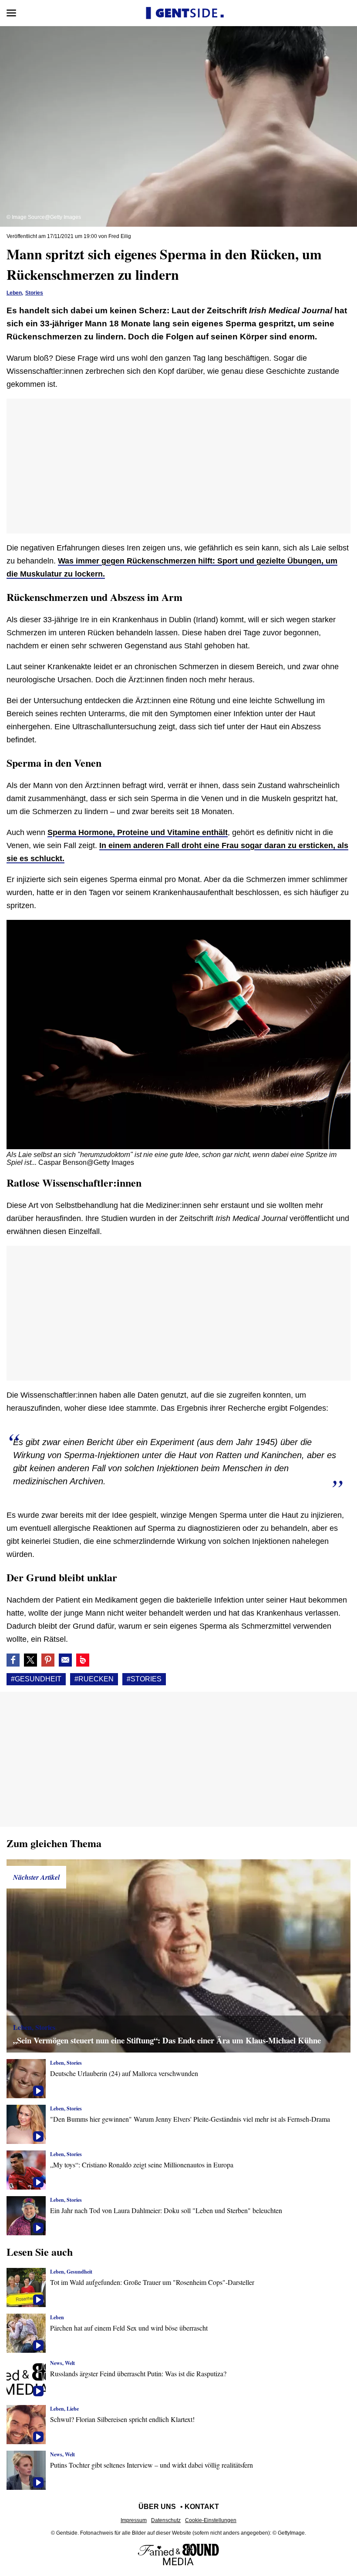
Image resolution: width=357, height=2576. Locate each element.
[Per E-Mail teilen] (65, 1660)
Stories (34, 293)
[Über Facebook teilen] (13, 1660)
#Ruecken (94, 1679)
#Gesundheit (36, 1679)
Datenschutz (166, 2520)
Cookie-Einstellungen (211, 2520)
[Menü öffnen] (11, 13)
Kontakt (202, 2507)
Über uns (157, 2507)
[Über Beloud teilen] (83, 1660)
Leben (14, 293)
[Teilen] (48, 1660)
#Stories (144, 1679)
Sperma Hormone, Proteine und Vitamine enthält (138, 832)
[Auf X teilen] (30, 1660)
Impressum (134, 2520)
